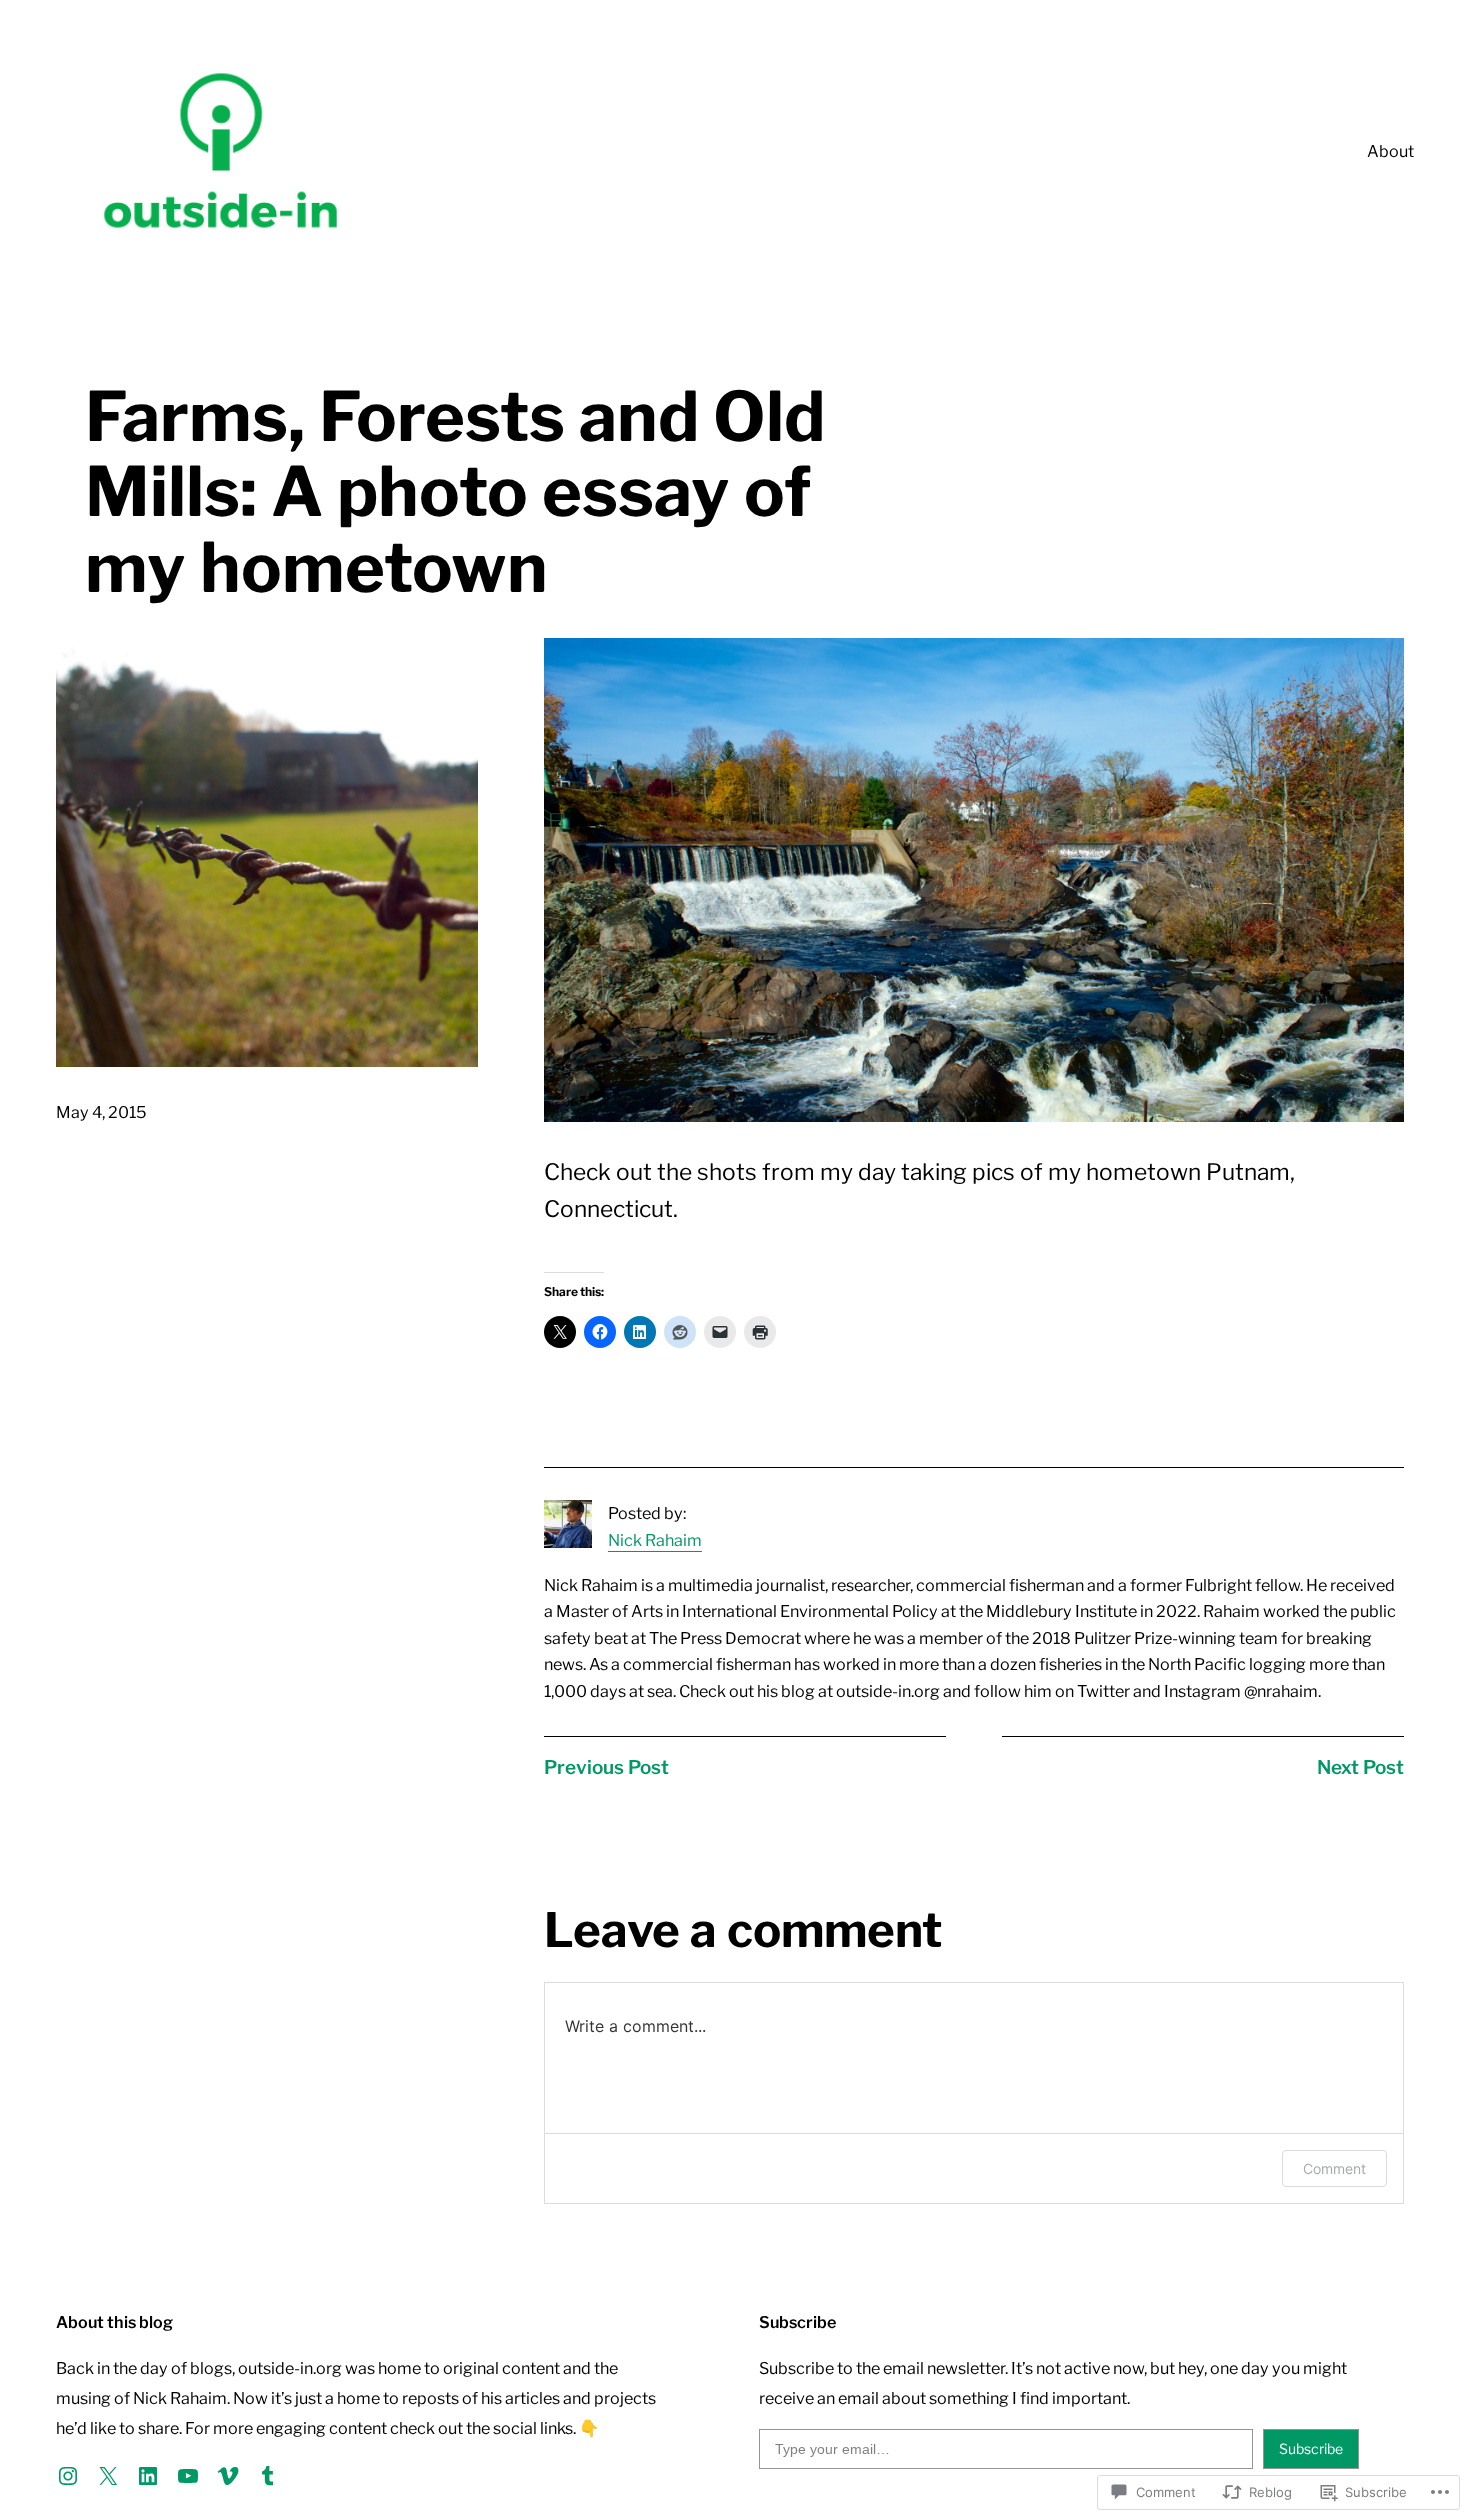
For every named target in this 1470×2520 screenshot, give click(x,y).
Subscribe (1311, 2448)
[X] (108, 2476)
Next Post (1360, 1767)
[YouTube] (188, 2476)
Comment (1334, 2168)
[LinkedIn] (148, 2476)
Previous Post (606, 1767)
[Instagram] (68, 2476)
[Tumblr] (268, 2476)
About (1390, 151)
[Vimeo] (228, 2476)
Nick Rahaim (655, 1540)
